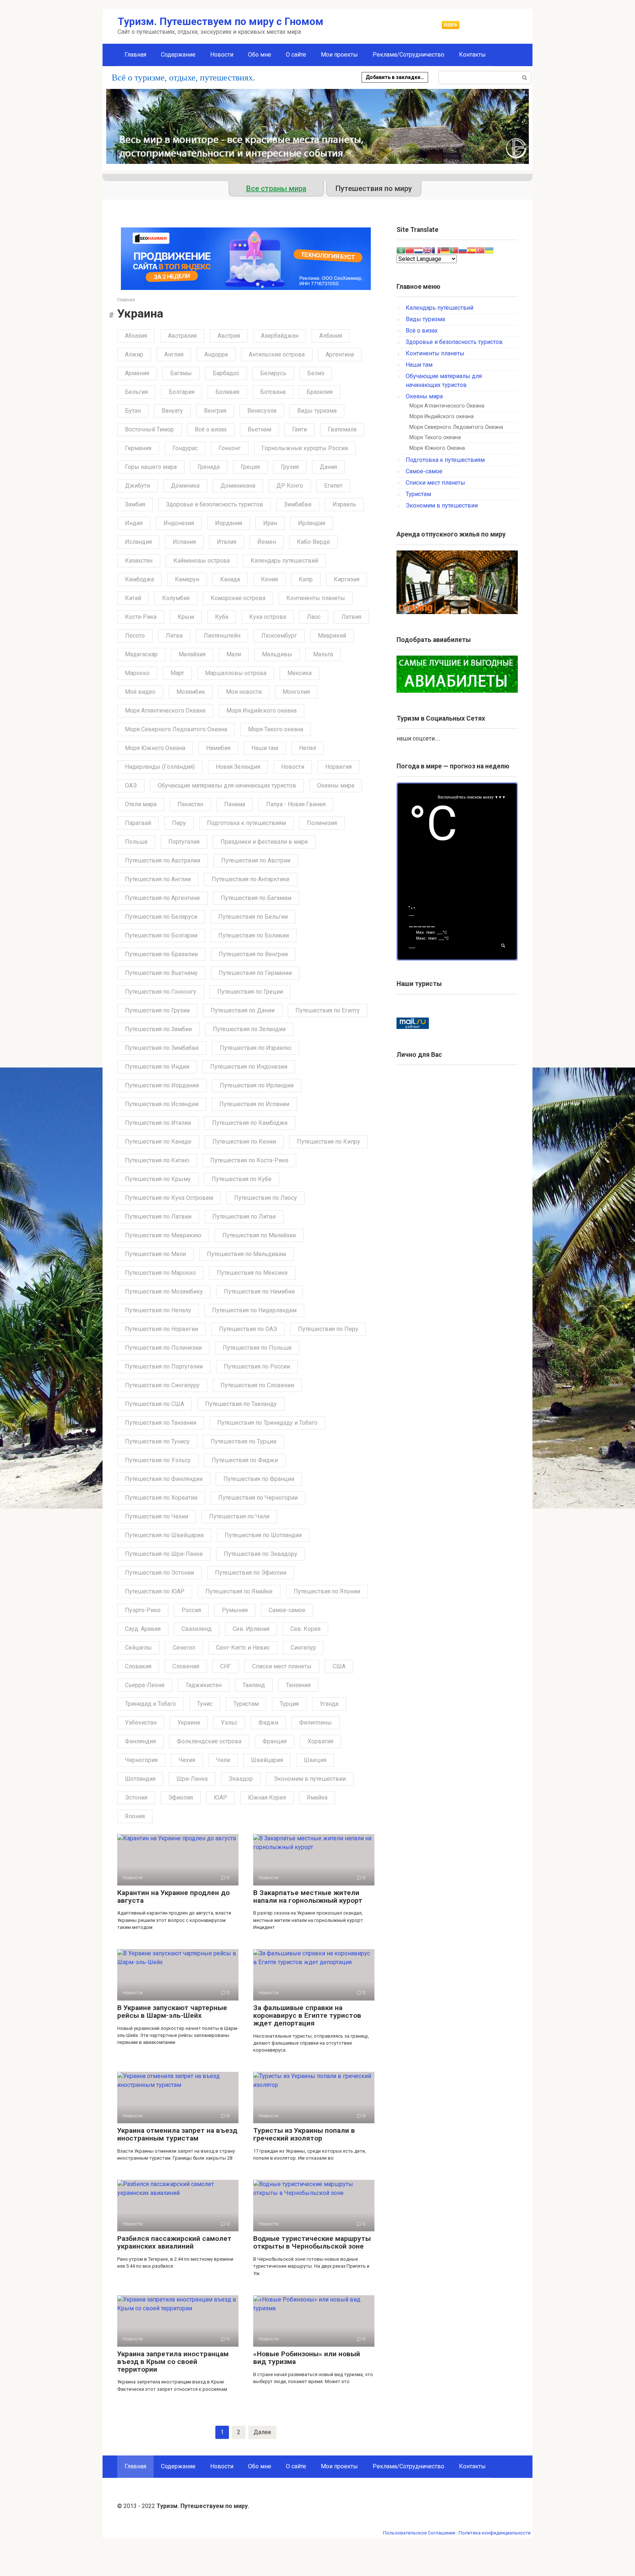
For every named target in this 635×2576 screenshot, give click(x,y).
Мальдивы (277, 654)
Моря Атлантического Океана (165, 711)
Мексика (299, 673)
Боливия (227, 392)
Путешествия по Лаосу (266, 1198)
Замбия (135, 504)
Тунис (205, 1704)
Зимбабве (298, 504)
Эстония (136, 1798)
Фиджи (268, 1723)
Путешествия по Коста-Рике (249, 1160)
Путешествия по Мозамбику (164, 1291)
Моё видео (140, 692)
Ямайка (317, 1798)
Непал (308, 748)
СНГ (226, 1666)
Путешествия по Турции (243, 1441)
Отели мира (141, 804)
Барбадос (226, 373)
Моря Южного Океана (155, 748)
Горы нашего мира (151, 467)
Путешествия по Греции (250, 992)
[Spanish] (471, 250)
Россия (191, 1610)
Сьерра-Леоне (145, 1685)
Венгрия (215, 411)
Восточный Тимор (149, 429)
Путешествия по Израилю (256, 1048)
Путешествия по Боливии (254, 935)
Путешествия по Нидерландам (254, 1310)
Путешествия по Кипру (329, 1142)
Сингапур (303, 1648)
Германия (138, 448)
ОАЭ (131, 785)
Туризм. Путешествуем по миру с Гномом (220, 21)
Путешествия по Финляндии (164, 1479)
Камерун (187, 579)
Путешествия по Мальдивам (246, 1254)
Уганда (329, 1704)
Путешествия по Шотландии (263, 1535)
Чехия (187, 1760)
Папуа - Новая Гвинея (296, 804)
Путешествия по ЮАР (155, 1591)
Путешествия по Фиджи (245, 1460)
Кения (269, 579)
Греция (250, 467)
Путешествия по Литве (244, 1217)
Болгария (182, 392)
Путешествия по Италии (158, 1123)
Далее (262, 2432)
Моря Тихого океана (276, 729)
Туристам (246, 1704)
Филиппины (315, 1723)
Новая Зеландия (238, 767)
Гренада (209, 467)
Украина (189, 1723)
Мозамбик (191, 692)
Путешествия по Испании (254, 1104)
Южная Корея (267, 1798)
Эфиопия (181, 1798)
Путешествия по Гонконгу (161, 992)
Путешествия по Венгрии (253, 954)
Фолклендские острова (209, 1741)
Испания (184, 542)
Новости (222, 55)
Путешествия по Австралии (163, 860)
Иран (270, 523)
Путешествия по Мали (155, 1254)
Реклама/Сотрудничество (408, 55)
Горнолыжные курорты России (305, 448)
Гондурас (185, 448)
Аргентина (340, 354)
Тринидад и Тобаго (150, 1704)
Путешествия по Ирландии (257, 1085)
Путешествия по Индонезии (249, 1067)
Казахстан (139, 561)
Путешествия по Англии (158, 879)
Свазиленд (197, 1629)
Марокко (137, 673)
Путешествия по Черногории (258, 1498)
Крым (186, 617)
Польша (136, 842)
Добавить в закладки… (395, 77)
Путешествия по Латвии (158, 1217)
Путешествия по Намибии (259, 1291)
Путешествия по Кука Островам (169, 1198)
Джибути (137, 486)
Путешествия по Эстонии (159, 1573)
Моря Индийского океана (261, 711)
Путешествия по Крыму (158, 1179)
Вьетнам (259, 429)
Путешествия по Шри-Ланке (164, 1554)
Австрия (229, 336)
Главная (135, 55)
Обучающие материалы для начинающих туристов (227, 785)
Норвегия (338, 767)
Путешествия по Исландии (162, 1104)
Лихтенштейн (222, 636)
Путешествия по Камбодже (250, 1123)
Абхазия (136, 336)
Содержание (178, 55)
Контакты (472, 55)
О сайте (296, 55)
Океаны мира (336, 785)
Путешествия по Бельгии (253, 917)
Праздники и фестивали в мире (264, 842)
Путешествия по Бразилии (161, 954)
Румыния (235, 1610)
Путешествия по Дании (243, 1010)
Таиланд (254, 1685)
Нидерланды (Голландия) (160, 767)
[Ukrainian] (489, 250)
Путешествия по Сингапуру (162, 1385)
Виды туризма (317, 411)
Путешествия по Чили (239, 1516)
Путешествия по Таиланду (241, 1404)
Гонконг (230, 448)
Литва (174, 636)
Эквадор (241, 1779)
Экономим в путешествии (310, 1779)
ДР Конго (290, 486)
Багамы (181, 373)
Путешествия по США (155, 1404)
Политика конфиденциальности (495, 2533)
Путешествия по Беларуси (161, 917)
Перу (179, 823)
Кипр (306, 579)
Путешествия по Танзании (161, 1423)
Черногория (141, 1760)
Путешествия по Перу (328, 1329)
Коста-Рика (141, 617)
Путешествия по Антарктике (251, 879)
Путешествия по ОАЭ (248, 1329)
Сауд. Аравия (143, 1629)
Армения (137, 373)
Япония (135, 1816)
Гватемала (342, 429)
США (339, 1666)
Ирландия (312, 523)
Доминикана (238, 486)
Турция (289, 1704)
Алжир (134, 354)
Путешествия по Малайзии (259, 1235)
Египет (333, 486)
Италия (227, 542)
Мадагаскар (141, 654)
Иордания (229, 523)
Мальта (323, 654)
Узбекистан (141, 1723)
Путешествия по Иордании (162, 1085)
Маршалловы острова (236, 673)
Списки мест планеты (282, 1666)
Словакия (138, 1666)
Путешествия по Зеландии (249, 1029)
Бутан (133, 411)
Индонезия (179, 523)
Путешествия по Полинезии (163, 1348)
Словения (186, 1666)
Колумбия (176, 598)
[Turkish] (480, 250)
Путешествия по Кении (244, 1142)
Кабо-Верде (313, 542)
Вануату (172, 411)
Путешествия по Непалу (158, 1310)
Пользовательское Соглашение (419, 2533)
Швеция (315, 1760)
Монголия (296, 692)
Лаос (314, 617)
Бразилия (320, 392)
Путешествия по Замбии (158, 1029)
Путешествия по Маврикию (163, 1235)
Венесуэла (262, 411)
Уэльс (229, 1723)
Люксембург (279, 636)
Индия (134, 523)
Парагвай (138, 823)
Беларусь (273, 373)
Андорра (216, 354)
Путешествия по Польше (257, 1348)
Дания (328, 467)
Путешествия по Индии (157, 1067)
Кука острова (268, 617)
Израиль (344, 504)
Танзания (298, 1685)
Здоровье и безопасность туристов (215, 504)
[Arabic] (401, 250)
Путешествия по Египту (328, 1010)
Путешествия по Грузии (157, 1010)
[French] (436, 250)
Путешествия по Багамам (256, 898)
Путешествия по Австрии (256, 860)
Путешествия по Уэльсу (158, 1460)
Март (177, 673)
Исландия (138, 542)
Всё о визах (211, 429)
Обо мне (260, 55)
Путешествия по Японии (327, 1591)
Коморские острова (238, 598)
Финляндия (140, 1741)
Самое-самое (287, 1610)
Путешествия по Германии (255, 973)
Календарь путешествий (284, 561)
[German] (445, 250)
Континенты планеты (316, 598)
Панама (235, 804)
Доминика (185, 486)
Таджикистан (204, 1685)
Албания (331, 336)
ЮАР (220, 1798)
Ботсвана (273, 392)
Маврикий (332, 636)
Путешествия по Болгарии (161, 935)
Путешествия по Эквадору (261, 1554)
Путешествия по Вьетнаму (161, 973)
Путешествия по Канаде (158, 1142)
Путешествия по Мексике (252, 1273)
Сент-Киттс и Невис (243, 1648)
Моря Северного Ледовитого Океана (176, 729)
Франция (275, 1741)
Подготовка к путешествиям (246, 823)
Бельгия (136, 392)
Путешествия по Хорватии (161, 1498)
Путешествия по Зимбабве (162, 1048)
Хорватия (320, 1741)
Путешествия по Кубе (242, 1179)
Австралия (182, 336)
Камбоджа (139, 579)
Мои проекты (339, 55)
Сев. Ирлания (251, 1629)
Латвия (351, 617)
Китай (133, 598)
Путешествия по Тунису (157, 1441)
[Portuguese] (454, 250)
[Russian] (463, 250)
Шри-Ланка (192, 1779)
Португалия (184, 842)
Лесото (135, 636)
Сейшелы (138, 1648)
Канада (230, 579)
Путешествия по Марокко (160, 1273)
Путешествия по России (257, 1366)
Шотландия (140, 1779)
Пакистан (190, 804)
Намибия (218, 748)
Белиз (316, 373)
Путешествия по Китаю (157, 1160)
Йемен (267, 542)
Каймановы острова (202, 561)
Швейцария (267, 1760)
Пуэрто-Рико (143, 1610)
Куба (222, 617)
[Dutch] (419, 250)
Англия (174, 354)
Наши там (265, 748)
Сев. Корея (305, 1629)
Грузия (290, 467)
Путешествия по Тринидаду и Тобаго (267, 1423)
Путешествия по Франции (259, 1479)
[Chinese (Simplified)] (410, 250)
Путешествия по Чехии (157, 1516)
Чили (223, 1760)
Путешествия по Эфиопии (251, 1573)
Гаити (299, 429)
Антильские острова (277, 354)
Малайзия (192, 654)
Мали (234, 654)
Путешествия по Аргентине (162, 898)
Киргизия (347, 579)
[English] (427, 250)
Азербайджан (280, 336)
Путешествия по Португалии (164, 1366)
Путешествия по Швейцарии (164, 1535)
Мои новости (244, 692)
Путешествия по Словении (257, 1385)
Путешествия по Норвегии (162, 1329)
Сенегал (184, 1648)
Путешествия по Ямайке (239, 1591)
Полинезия (322, 823)
